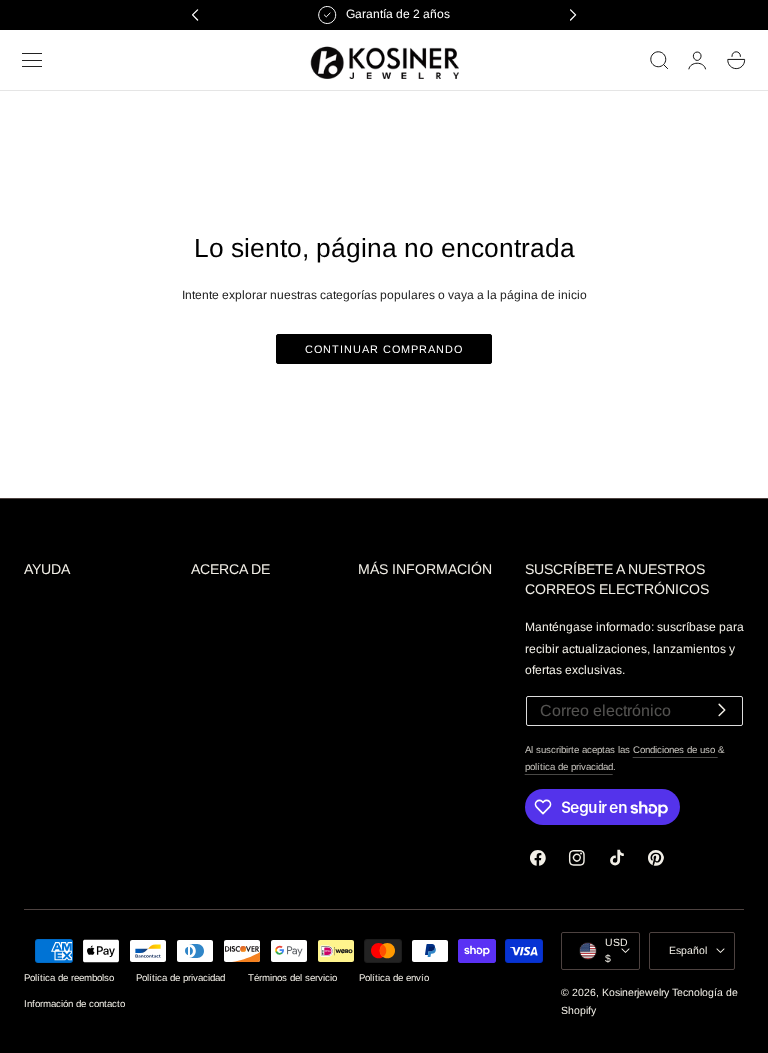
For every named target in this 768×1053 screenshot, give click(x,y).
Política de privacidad (180, 977)
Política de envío (394, 977)
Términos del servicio (292, 977)
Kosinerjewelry (635, 992)
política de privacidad (569, 766)
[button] (32, 60)
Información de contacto (74, 1003)
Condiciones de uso (675, 749)
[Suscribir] (721, 709)
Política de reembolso (69, 977)
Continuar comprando (384, 349)
